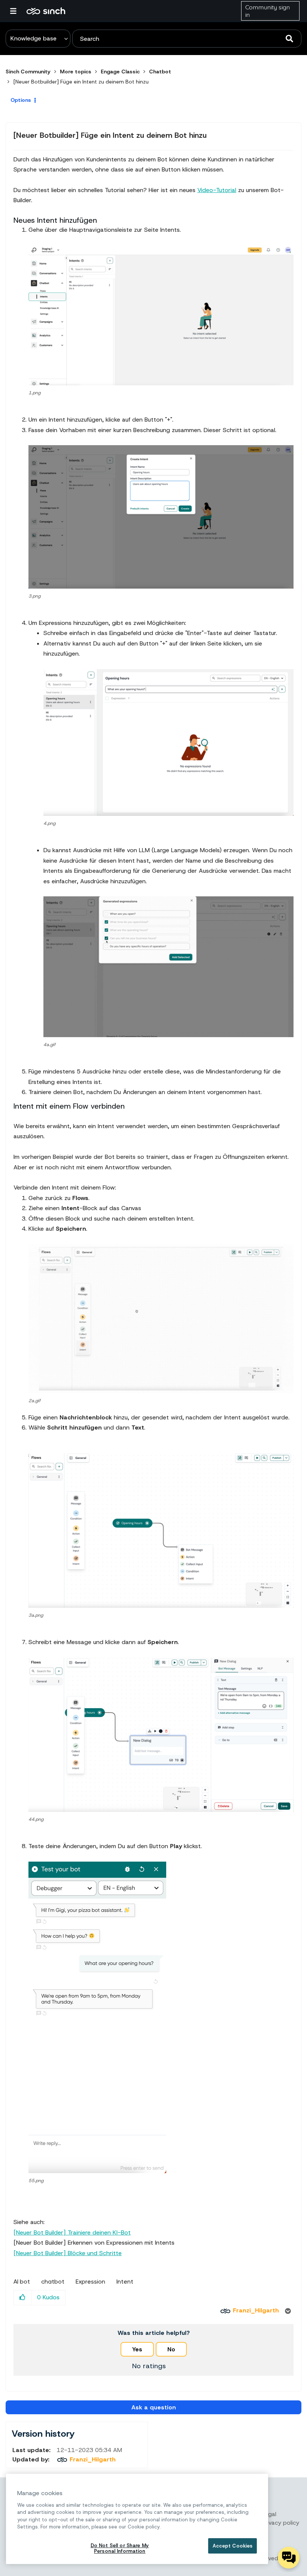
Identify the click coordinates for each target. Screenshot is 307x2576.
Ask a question (154, 2407)
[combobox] (187, 39)
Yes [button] (137, 2349)
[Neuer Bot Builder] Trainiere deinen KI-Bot (72, 2232)
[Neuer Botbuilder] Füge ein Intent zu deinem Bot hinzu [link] (81, 82)
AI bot (22, 2282)
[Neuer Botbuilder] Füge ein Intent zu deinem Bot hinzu (110, 135)
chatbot (53, 2282)
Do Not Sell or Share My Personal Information (120, 2548)
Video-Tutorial (217, 190)
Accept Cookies (233, 2546)
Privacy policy (280, 2523)
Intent (125, 2282)
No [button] (171, 2349)
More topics (76, 72)
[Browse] (17, 11)
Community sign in (268, 11)
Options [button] (21, 100)
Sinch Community (46, 11)
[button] (161, 315)
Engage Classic (120, 72)
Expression (90, 2282)
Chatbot (160, 72)
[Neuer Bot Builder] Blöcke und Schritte (68, 2253)
